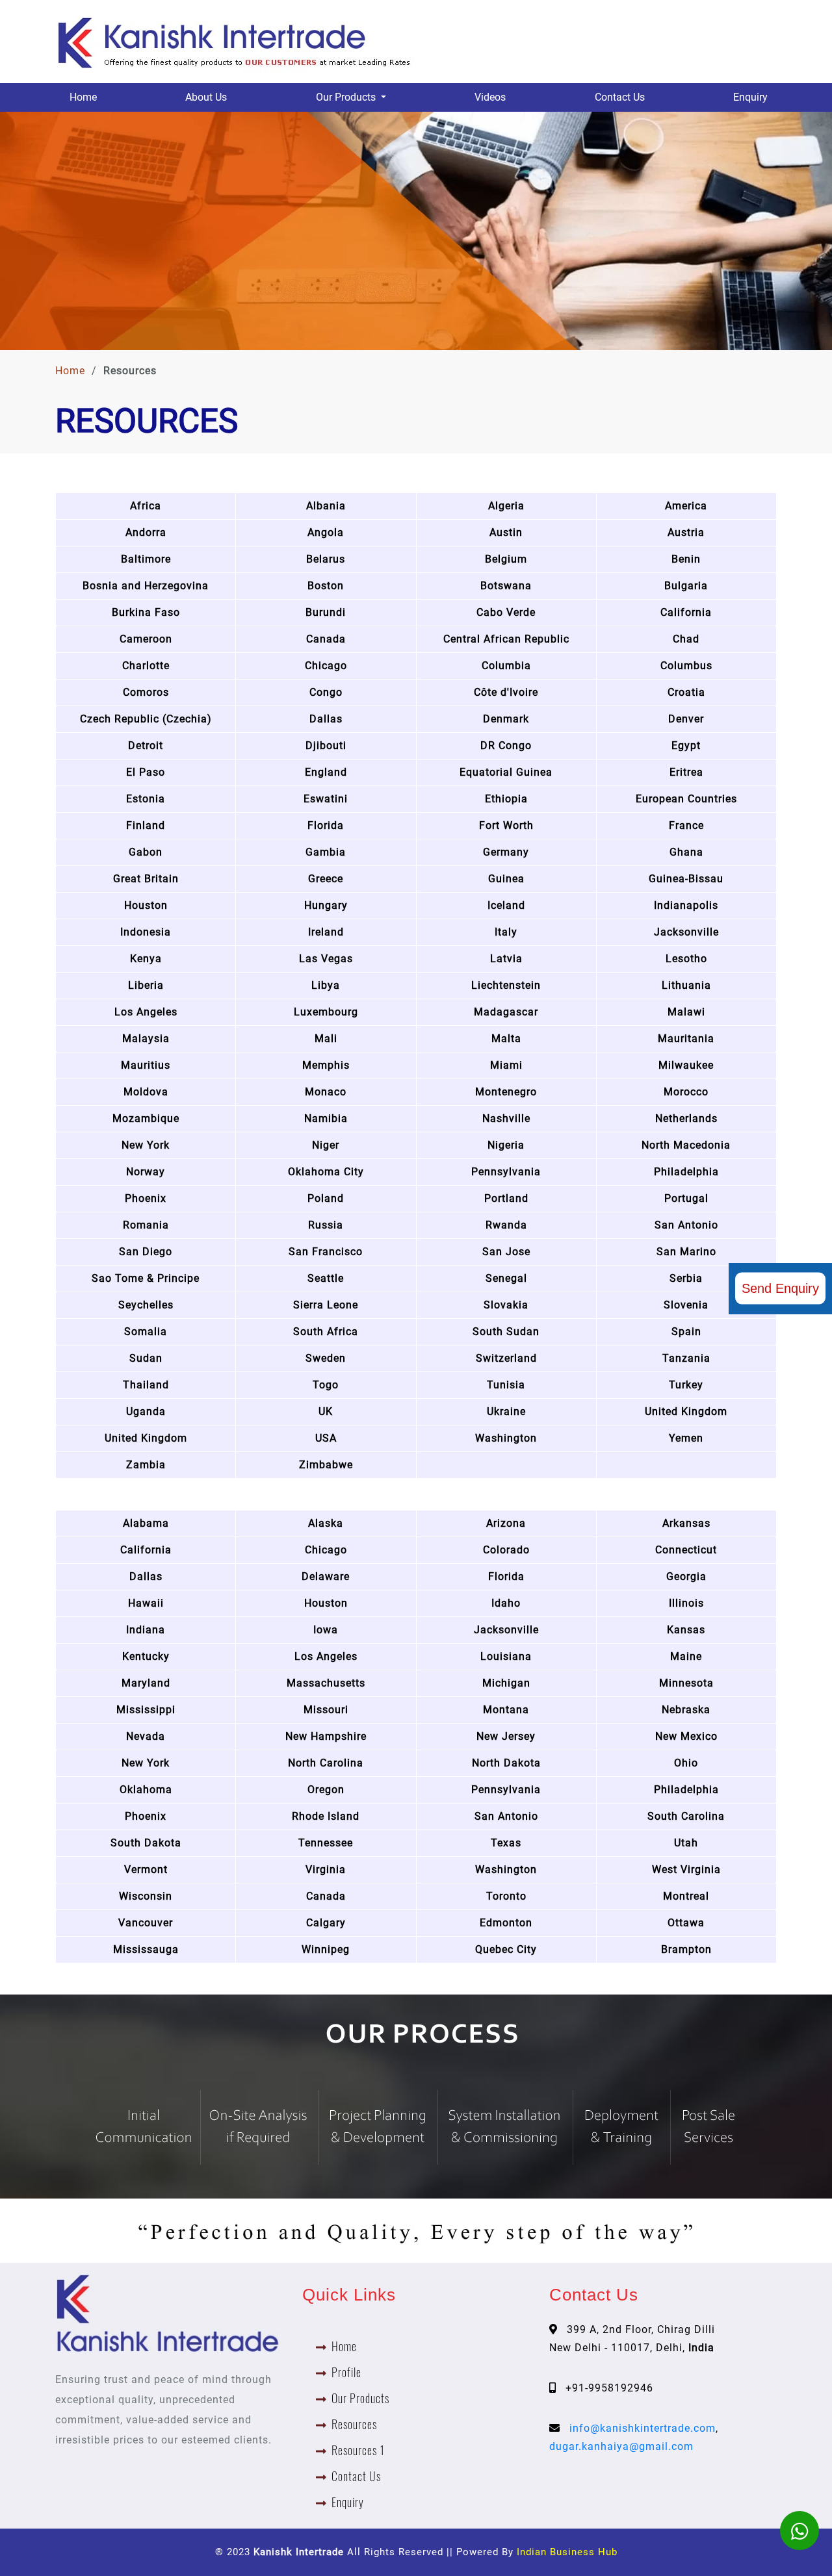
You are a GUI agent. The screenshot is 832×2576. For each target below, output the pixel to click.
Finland (146, 825)
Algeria (506, 506)
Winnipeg (326, 1949)
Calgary (326, 1923)
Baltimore (146, 559)
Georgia (686, 1576)
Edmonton (506, 1923)
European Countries (686, 799)
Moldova (146, 1092)
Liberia (146, 985)
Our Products (360, 2398)
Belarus (326, 559)
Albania (326, 506)
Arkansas (686, 1523)
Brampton (686, 1949)
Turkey (686, 1385)
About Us (206, 97)
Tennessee (326, 1843)
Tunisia (506, 1385)
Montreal (686, 1896)
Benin (686, 559)
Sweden (326, 1358)
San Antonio (686, 1225)
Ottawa (686, 1923)
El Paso (146, 772)
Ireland (326, 932)
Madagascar (506, 1012)
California (686, 612)
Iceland (506, 905)
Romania (146, 1225)
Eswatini (326, 799)
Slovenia (686, 1305)
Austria (686, 532)
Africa (146, 506)
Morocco (686, 1092)
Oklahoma (146, 1790)
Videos (490, 97)
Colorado (506, 1550)
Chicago (326, 666)
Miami (506, 1065)
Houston (146, 905)
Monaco (326, 1092)
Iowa (326, 1630)
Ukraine (506, 1411)
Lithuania (686, 985)
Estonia (146, 799)
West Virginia (686, 1869)
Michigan (506, 1683)
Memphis (326, 1065)
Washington (506, 1438)
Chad (686, 639)
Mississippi (146, 1710)
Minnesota (686, 1683)
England (326, 772)
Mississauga (146, 1949)
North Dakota (506, 1763)
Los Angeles (146, 1012)
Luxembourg (326, 1012)
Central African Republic (506, 639)
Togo (326, 1385)
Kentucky (146, 1656)
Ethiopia (506, 799)
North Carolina (326, 1763)
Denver (686, 719)
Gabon (146, 852)
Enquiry (750, 97)
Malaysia (146, 1039)
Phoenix (146, 1198)
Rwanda (506, 1225)
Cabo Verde (506, 612)
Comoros (146, 692)
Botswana (506, 586)
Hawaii (146, 1603)
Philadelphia (686, 1172)
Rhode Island (326, 1816)
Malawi (686, 1012)
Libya (326, 985)
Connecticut (686, 1550)
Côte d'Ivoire (506, 692)
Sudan (146, 1358)
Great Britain (146, 879)
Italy (506, 932)
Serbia (686, 1278)
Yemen (686, 1438)
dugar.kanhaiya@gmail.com (621, 2446)
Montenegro (506, 1092)
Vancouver (146, 1923)
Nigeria (506, 1145)
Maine (686, 1656)
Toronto (506, 1896)
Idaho (506, 1603)
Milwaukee (686, 1065)
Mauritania (686, 1039)
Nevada (146, 1736)
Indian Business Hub (567, 2552)
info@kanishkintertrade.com (643, 2428)
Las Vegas (326, 959)
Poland (326, 1198)
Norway (146, 1172)
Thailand (146, 1385)
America (686, 506)
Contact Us (620, 97)
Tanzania (686, 1358)
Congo (326, 692)
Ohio (686, 1763)
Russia (326, 1225)
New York (146, 1145)
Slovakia (506, 1305)
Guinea (506, 879)
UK (326, 1411)
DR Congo (506, 746)
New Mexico (686, 1736)
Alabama (146, 1523)
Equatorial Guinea (506, 772)
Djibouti (326, 746)
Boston (326, 586)
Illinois (686, 1603)
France (686, 825)
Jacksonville (686, 932)
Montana (506, 1710)
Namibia (326, 1118)
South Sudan (506, 1332)
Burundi (326, 612)
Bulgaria (686, 586)
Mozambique (146, 1118)
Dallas (326, 719)
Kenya (146, 959)
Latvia (506, 959)
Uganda (146, 1411)
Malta (506, 1039)
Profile (346, 2372)
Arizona (506, 1523)
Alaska (326, 1523)
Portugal (686, 1198)
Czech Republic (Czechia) (146, 719)
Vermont (146, 1869)
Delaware (326, 1576)
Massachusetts (326, 1683)
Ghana (686, 852)
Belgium (506, 559)
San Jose (506, 1252)
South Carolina (686, 1816)
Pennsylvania (506, 1172)
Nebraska (686, 1710)
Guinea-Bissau (686, 879)
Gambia (326, 852)
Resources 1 (358, 2450)
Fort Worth (506, 825)
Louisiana (506, 1656)
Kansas (686, 1630)
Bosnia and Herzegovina (146, 586)
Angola (326, 532)
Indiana (146, 1630)
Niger (326, 1145)
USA (326, 1438)
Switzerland (506, 1358)
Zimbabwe (326, 1465)
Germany (506, 852)
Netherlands (686, 1118)
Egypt (686, 746)
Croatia (686, 692)
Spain (686, 1332)
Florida (326, 825)
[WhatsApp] (799, 2531)
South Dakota (146, 1843)
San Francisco (326, 1252)
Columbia (506, 666)
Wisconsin (146, 1896)
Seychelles (146, 1305)
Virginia (326, 1869)
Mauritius (146, 1065)
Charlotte (146, 666)
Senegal (506, 1278)
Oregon (326, 1790)
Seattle (326, 1278)
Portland (506, 1198)
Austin (506, 532)
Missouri (326, 1710)
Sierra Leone (326, 1305)
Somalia (146, 1332)
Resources (354, 2424)
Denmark (506, 719)
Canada (326, 639)
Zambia (146, 1465)
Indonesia (146, 932)
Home (83, 97)
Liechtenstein (506, 985)
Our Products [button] (347, 97)
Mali (326, 1039)
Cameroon (146, 639)
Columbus (686, 666)
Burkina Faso (146, 612)
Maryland (146, 1683)
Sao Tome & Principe (146, 1278)
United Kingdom (686, 1411)
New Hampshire (326, 1736)
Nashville (506, 1118)
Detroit (146, 746)
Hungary (326, 905)
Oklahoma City (326, 1172)
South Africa (326, 1332)
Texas (506, 1843)
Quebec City (506, 1949)
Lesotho (686, 959)
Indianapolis (686, 905)
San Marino (686, 1252)
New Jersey (506, 1736)
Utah (686, 1843)
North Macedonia (686, 1145)
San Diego (146, 1252)
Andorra (146, 532)
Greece (326, 879)
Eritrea (686, 772)
